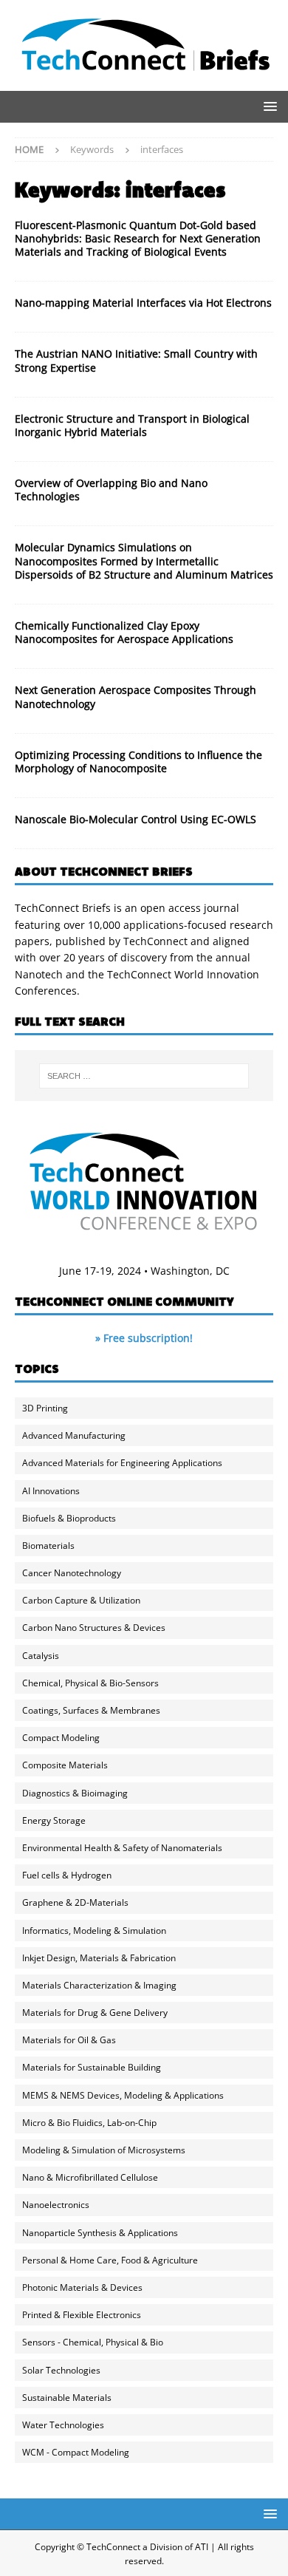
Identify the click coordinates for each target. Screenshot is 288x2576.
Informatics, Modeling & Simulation (94, 1931)
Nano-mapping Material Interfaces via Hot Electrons (143, 303)
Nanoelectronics (56, 2205)
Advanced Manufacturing (74, 1435)
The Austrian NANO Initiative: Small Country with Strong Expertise (136, 360)
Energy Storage (54, 1820)
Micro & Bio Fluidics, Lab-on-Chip (89, 2123)
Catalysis (41, 1656)
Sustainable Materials (67, 2398)
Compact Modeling (61, 1738)
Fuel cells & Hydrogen (67, 1875)
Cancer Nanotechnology (72, 1573)
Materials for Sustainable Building (92, 2067)
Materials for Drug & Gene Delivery (95, 2013)
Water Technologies (63, 2425)
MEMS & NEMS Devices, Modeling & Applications (123, 2095)
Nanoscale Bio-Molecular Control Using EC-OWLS (136, 819)
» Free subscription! (144, 1338)
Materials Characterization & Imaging (99, 1985)
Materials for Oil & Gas (69, 2040)
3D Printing (45, 1408)
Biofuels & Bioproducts (69, 1518)
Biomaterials (48, 1546)
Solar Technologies (61, 2370)
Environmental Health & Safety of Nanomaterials (122, 1848)
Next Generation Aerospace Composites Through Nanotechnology (136, 696)
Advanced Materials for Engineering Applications (122, 1463)
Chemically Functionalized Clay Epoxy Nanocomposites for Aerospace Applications (124, 632)
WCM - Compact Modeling (76, 2452)
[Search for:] (144, 1076)
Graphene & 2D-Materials (75, 1902)
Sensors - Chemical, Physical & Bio (93, 2342)
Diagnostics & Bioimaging (75, 1793)
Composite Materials (65, 1765)
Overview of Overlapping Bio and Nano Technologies (111, 490)
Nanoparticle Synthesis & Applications (100, 2233)
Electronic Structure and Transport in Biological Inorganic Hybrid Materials (132, 425)
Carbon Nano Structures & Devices (94, 1628)
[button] (268, 106)
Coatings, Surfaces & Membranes (91, 1710)
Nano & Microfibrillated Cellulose (90, 2177)
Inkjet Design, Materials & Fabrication (99, 1958)
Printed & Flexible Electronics (82, 2315)
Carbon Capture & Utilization (81, 1600)
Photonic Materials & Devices (82, 2287)
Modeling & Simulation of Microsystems (104, 2150)
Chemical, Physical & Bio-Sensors (90, 1683)
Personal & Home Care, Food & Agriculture (110, 2260)
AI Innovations (51, 1491)
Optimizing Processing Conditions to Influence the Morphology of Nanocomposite (138, 761)
